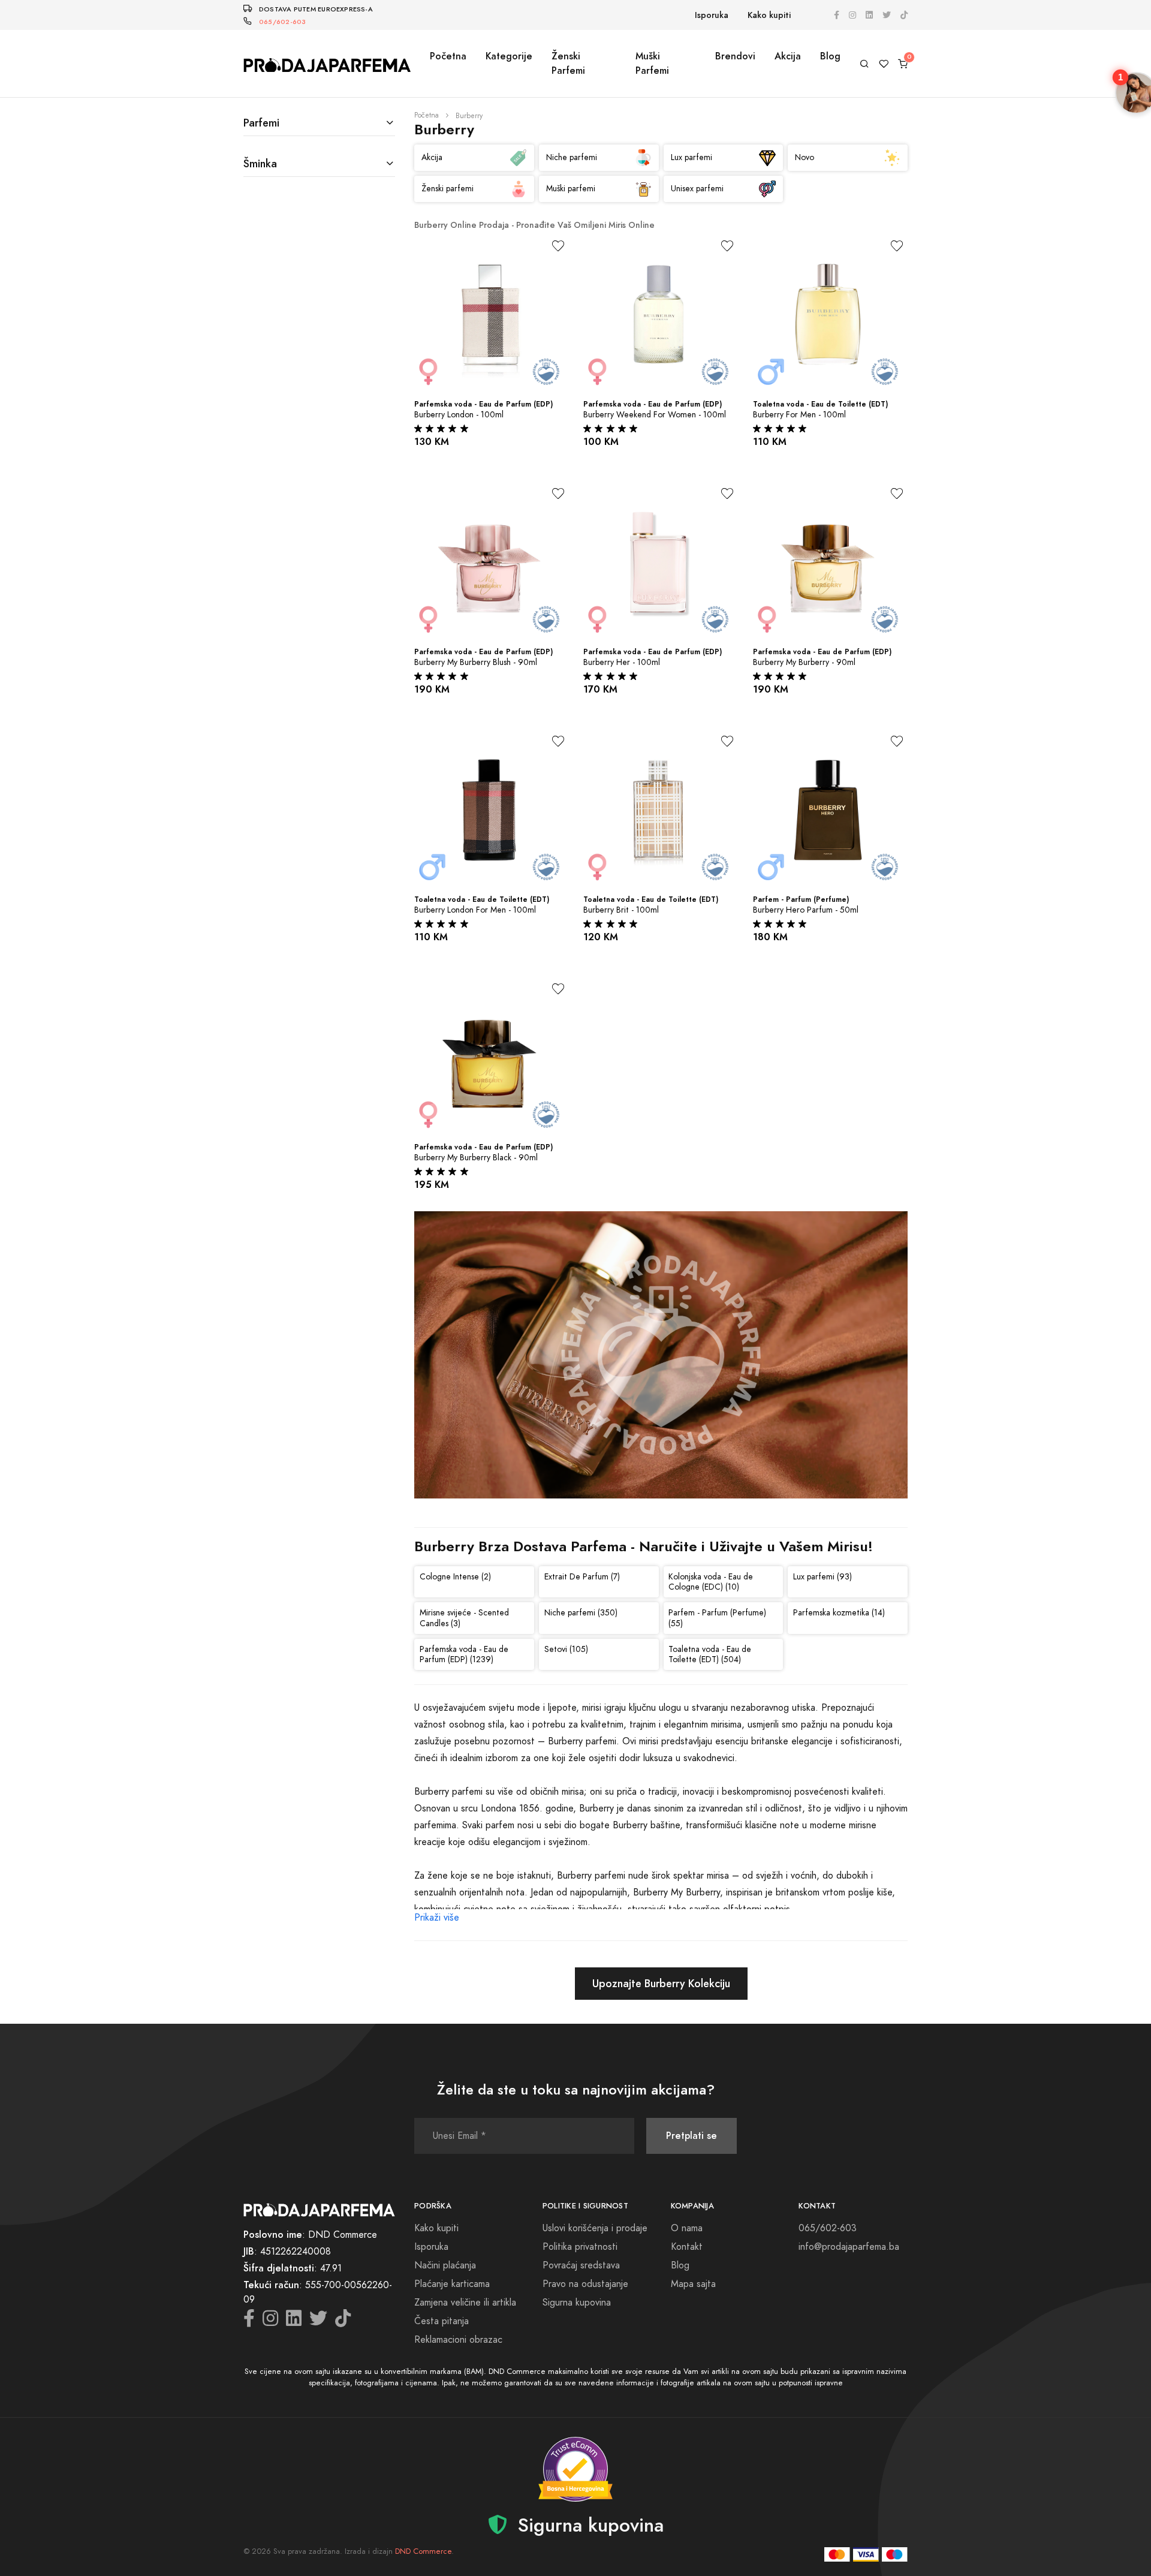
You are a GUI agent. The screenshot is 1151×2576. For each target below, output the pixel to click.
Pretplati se (691, 2136)
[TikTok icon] (904, 15)
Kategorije (509, 56)
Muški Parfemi (652, 63)
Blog (830, 56)
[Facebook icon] (837, 15)
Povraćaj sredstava (581, 2265)
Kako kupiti (769, 15)
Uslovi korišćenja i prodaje (595, 2228)
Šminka (260, 163)
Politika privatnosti (580, 2247)
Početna (448, 56)
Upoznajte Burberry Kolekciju (661, 1983)
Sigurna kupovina (577, 2303)
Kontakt (687, 2247)
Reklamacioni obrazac (458, 2340)
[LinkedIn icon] (869, 15)
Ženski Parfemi (568, 63)
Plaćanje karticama (452, 2284)
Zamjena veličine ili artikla (465, 2303)
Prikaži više (437, 1918)
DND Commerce (423, 2551)
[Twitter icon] (887, 15)
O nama (687, 2228)
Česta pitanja (442, 2321)
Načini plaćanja (445, 2265)
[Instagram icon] (852, 15)
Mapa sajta (693, 2284)
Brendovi (735, 56)
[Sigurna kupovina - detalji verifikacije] (575, 2469)
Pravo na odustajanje (585, 2284)
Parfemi (261, 123)
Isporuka (712, 15)
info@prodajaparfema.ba (849, 2247)
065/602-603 (282, 22)
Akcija (788, 56)
